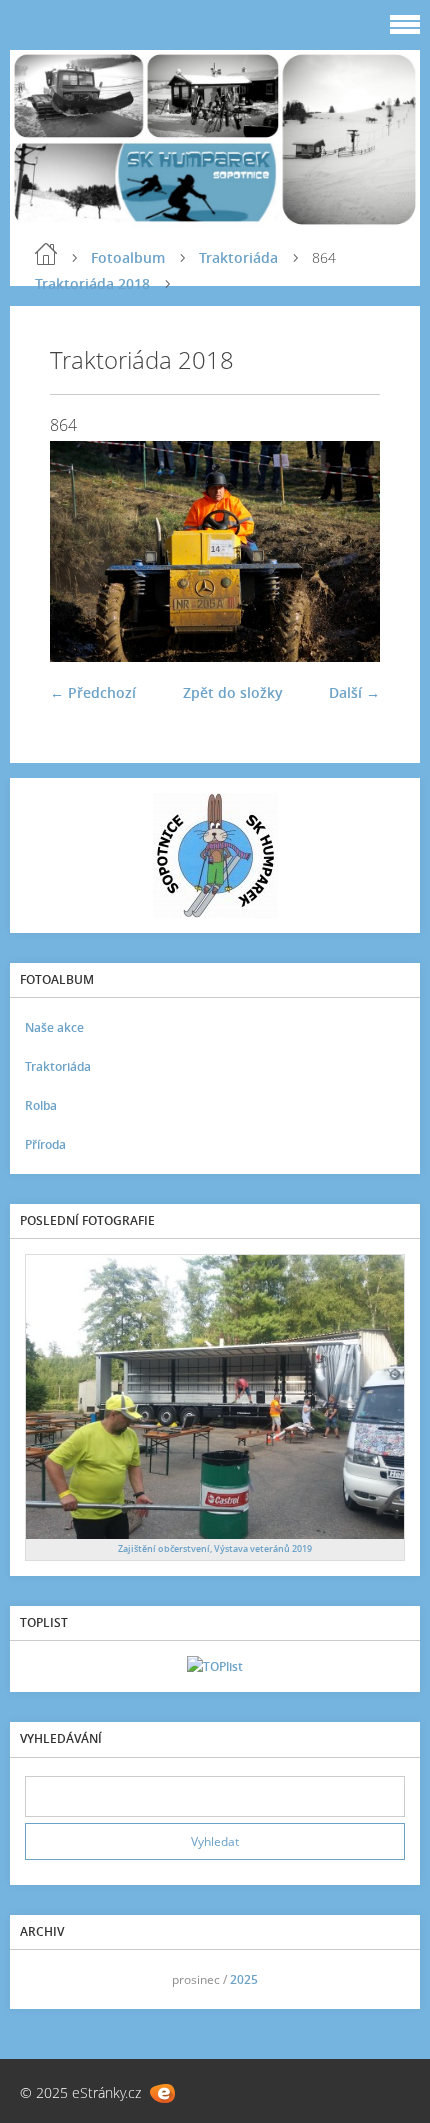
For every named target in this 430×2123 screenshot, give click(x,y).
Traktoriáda (238, 257)
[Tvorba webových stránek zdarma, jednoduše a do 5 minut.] (162, 2093)
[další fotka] (347, 551)
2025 (244, 1979)
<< (47, 1979)
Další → (354, 692)
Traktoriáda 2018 (92, 283)
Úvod (46, 254)
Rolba (41, 1105)
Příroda (45, 1144)
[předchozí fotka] (82, 551)
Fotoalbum (128, 257)
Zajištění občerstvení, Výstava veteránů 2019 (215, 1548)
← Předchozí (93, 692)
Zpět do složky (233, 692)
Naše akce (54, 1027)
